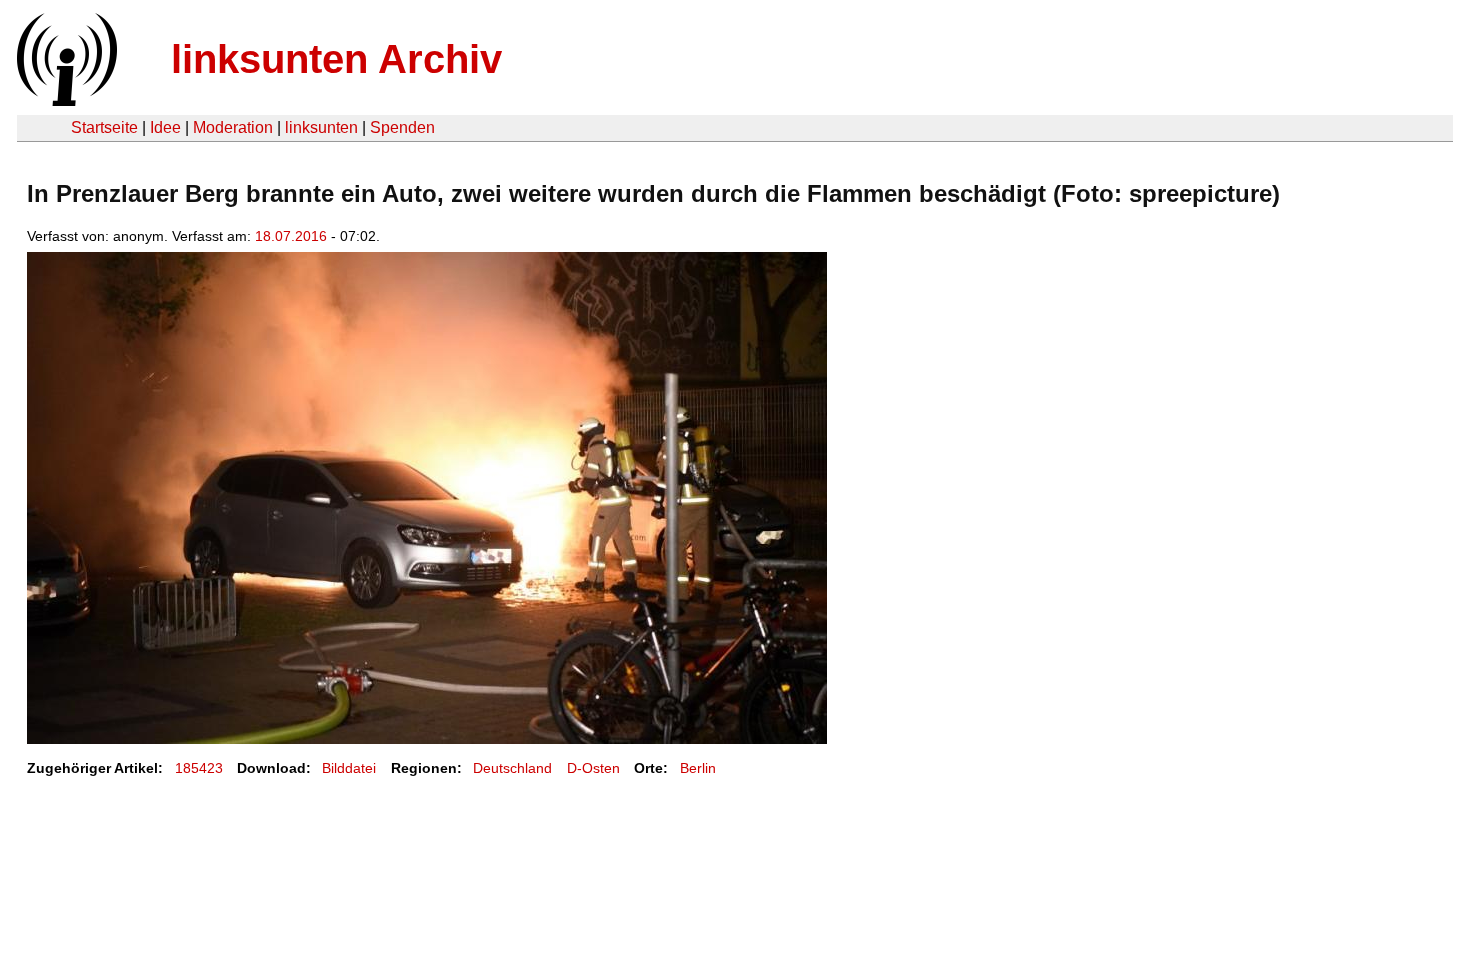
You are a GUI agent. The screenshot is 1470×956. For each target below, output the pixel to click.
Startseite (104, 127)
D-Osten (593, 768)
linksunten (321, 127)
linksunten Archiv (336, 59)
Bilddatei (349, 768)
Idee (165, 127)
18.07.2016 (291, 236)
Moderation (233, 127)
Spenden (402, 127)
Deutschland (512, 768)
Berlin (698, 768)
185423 (199, 768)
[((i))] (65, 100)
